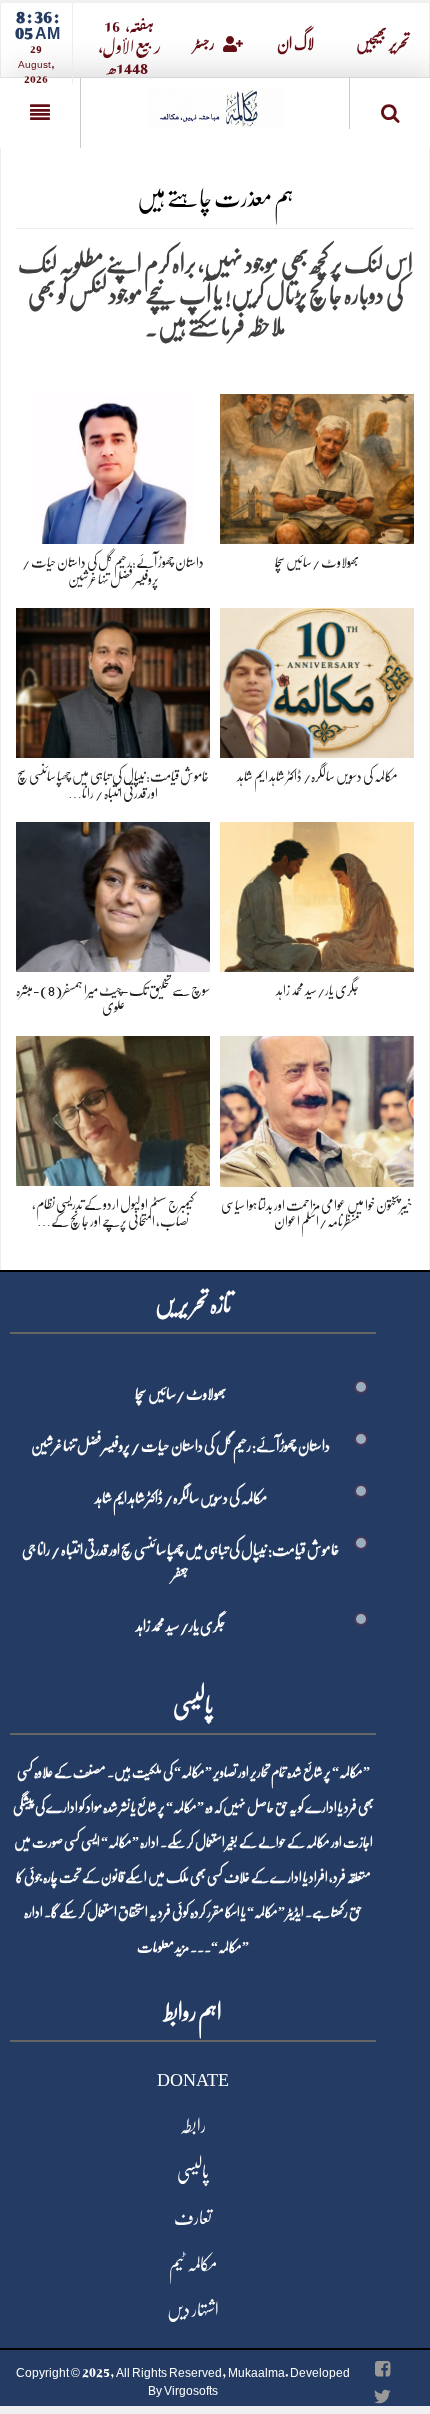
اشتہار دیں (193, 2310)
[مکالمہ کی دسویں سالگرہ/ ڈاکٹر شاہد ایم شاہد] (317, 679)
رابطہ (193, 2126)
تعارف (193, 2218)
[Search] (390, 107)
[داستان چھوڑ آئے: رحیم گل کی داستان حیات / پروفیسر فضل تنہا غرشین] (113, 465)
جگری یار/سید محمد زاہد (317, 990)
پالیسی (193, 2172)
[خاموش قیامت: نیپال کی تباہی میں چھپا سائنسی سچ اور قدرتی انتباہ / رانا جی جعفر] (113, 679)
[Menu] (40, 113)
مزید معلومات (163, 1947)
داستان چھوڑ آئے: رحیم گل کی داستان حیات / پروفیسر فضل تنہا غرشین (180, 1446)
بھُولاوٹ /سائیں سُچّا (317, 562)
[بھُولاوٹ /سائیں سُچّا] (317, 465)
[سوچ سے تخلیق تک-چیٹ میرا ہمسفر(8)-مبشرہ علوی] (113, 893)
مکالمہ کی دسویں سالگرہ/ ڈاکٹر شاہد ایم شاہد (317, 776)
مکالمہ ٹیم (193, 2264)
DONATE (193, 2080)
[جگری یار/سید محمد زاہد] (317, 893)
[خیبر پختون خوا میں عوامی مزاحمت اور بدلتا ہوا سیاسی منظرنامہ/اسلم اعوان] (317, 1107)
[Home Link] (215, 101)
